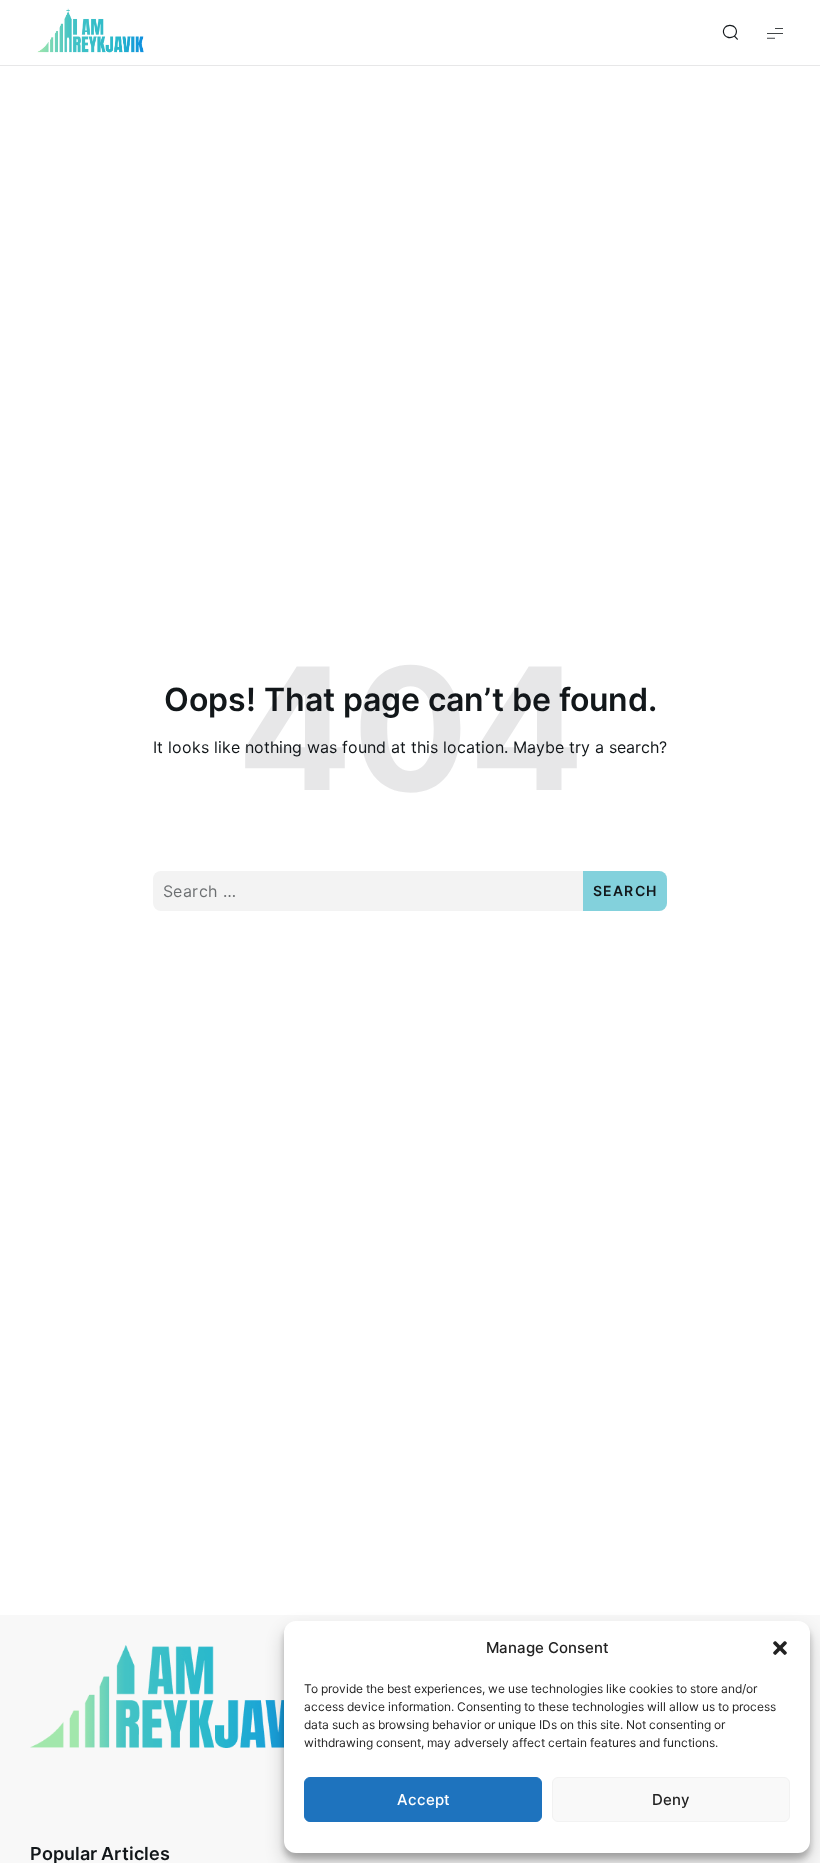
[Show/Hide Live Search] (730, 33)
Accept (423, 1799)
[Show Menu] (775, 32)
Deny (671, 1799)
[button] (780, 1648)
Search (625, 890)
